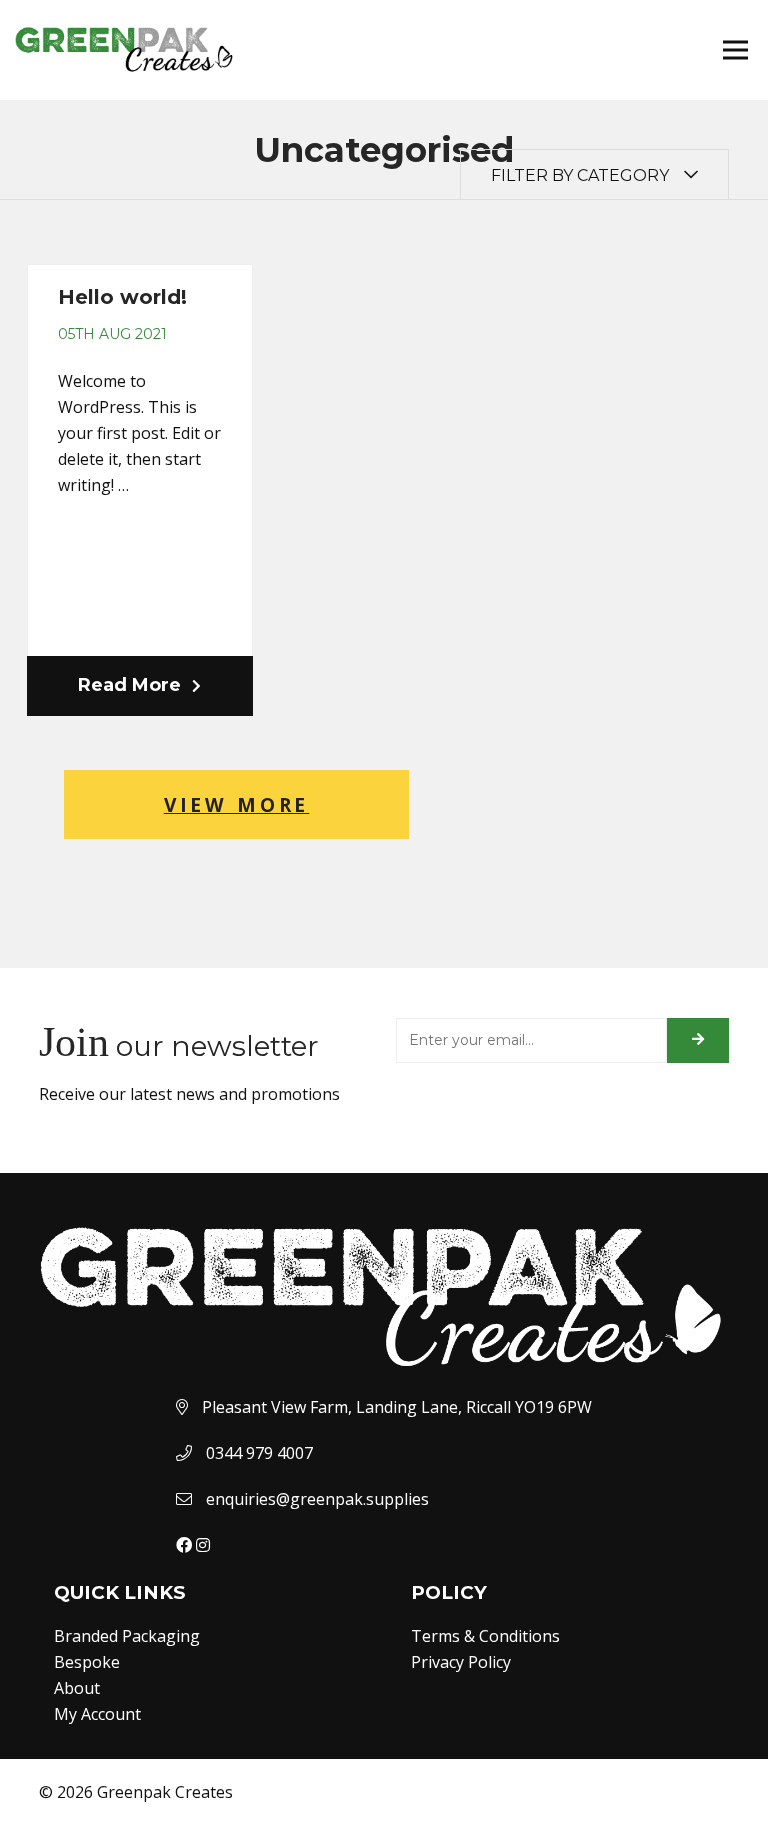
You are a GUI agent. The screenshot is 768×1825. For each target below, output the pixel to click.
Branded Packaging (127, 1636)
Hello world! (122, 297)
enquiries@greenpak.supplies (317, 1499)
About (77, 1688)
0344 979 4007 (259, 1453)
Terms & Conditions (485, 1636)
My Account (97, 1714)
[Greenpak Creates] (384, 1236)
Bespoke (87, 1662)
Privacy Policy (461, 1662)
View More (237, 804)
